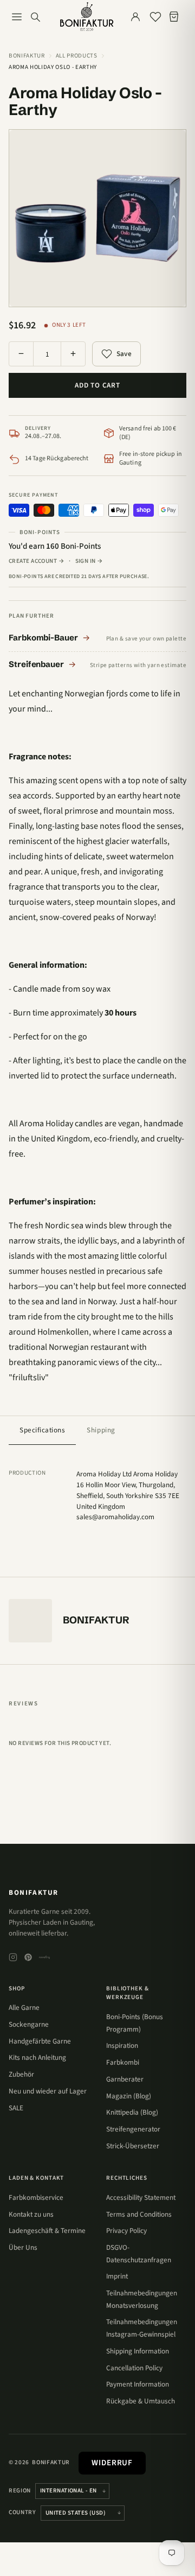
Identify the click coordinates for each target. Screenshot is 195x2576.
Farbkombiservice (36, 2197)
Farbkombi (123, 2062)
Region (20, 2491)
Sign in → (89, 561)
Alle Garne (24, 2007)
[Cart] (176, 17)
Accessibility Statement (141, 2197)
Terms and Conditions (139, 2214)
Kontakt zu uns (31, 2214)
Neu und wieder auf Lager (48, 2091)
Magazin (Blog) (129, 2096)
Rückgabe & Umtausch (141, 2401)
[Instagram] (13, 1957)
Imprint (117, 2276)
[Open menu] (17, 17)
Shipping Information (138, 2351)
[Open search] (35, 17)
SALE (16, 2108)
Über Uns (23, 2247)
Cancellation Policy (134, 2368)
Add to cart (97, 385)
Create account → (37, 561)
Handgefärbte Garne (40, 2041)
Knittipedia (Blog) (132, 2112)
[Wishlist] (155, 17)
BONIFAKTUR (34, 1892)
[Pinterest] (28, 1957)
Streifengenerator (133, 2129)
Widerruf (112, 2463)
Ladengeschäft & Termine (47, 2231)
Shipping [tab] (101, 1430)
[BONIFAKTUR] (87, 17)
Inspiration (122, 2045)
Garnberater (125, 2079)
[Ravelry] (44, 1957)
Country (22, 2512)
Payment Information (138, 2384)
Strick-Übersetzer (133, 2146)
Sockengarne (29, 2024)
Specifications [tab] (42, 1430)
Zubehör (21, 2074)
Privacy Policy (126, 2231)
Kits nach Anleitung (37, 2057)
